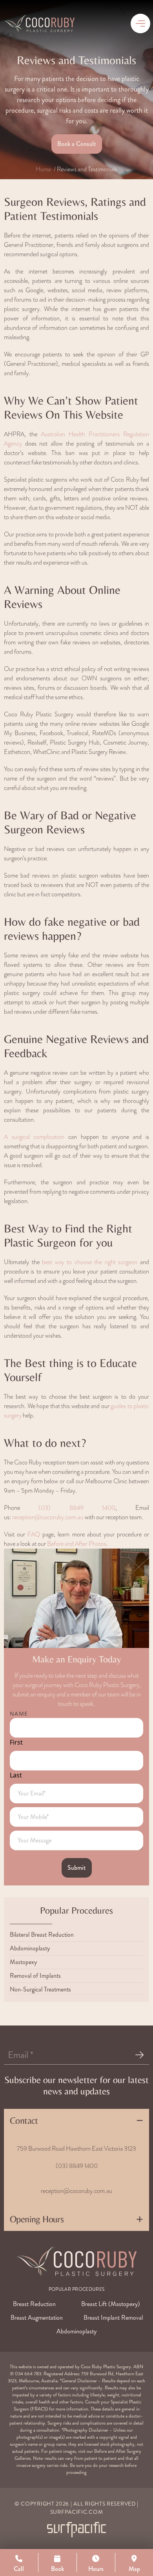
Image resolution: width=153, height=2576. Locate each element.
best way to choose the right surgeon (90, 1262)
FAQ (34, 1534)
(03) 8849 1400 (77, 1508)
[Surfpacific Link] (76, 2530)
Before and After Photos (77, 1544)
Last (16, 1775)
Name (19, 1713)
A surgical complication (34, 1137)
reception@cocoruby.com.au (48, 1517)
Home (43, 169)
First (16, 1742)
